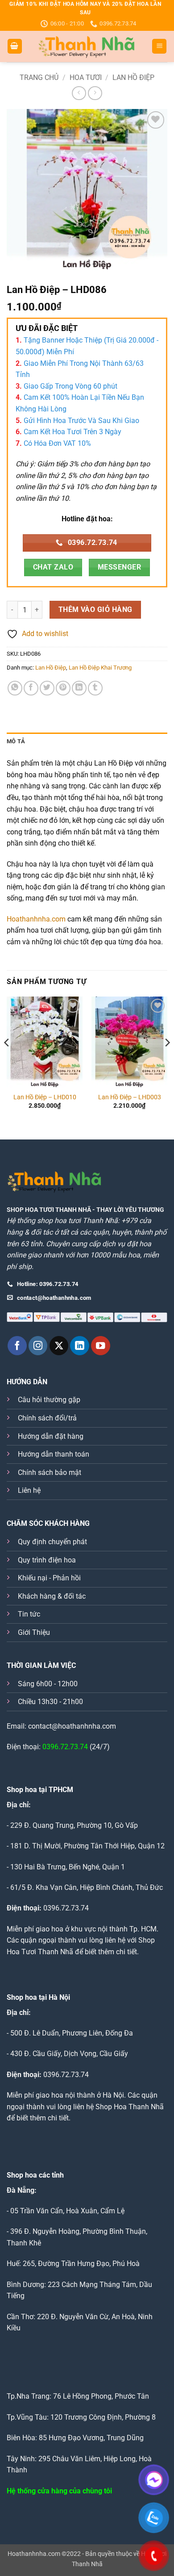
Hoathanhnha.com (36, 919)
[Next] (167, 1060)
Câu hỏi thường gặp (49, 1400)
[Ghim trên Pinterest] (63, 688)
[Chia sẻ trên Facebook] (31, 688)
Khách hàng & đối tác (52, 1596)
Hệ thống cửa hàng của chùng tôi (59, 2491)
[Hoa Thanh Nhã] (87, 46)
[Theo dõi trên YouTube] (101, 1346)
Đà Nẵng (21, 2190)
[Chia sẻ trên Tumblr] (95, 688)
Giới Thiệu (34, 1632)
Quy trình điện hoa (47, 1560)
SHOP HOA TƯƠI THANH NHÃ (49, 1210)
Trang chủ (39, 77)
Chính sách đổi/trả (47, 1418)
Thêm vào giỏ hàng (95, 610)
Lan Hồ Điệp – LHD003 (130, 1097)
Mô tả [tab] (16, 741)
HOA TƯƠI (86, 77)
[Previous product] (95, 93)
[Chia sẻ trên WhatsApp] (15, 688)
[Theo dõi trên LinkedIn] (80, 1346)
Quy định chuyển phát (52, 1542)
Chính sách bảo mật (50, 1472)
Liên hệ (29, 1490)
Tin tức (29, 1614)
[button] (15, 46)
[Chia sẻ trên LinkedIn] (79, 688)
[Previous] (7, 1060)
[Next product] (79, 93)
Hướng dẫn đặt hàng (51, 1436)
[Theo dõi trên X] (59, 1346)
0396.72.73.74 (65, 1747)
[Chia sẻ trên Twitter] (47, 688)
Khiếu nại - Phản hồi (49, 1578)
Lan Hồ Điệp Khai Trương (100, 668)
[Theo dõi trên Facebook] (17, 1346)
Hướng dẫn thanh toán (54, 1454)
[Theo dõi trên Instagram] (38, 1346)
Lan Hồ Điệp (133, 77)
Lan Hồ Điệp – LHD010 (45, 1097)
